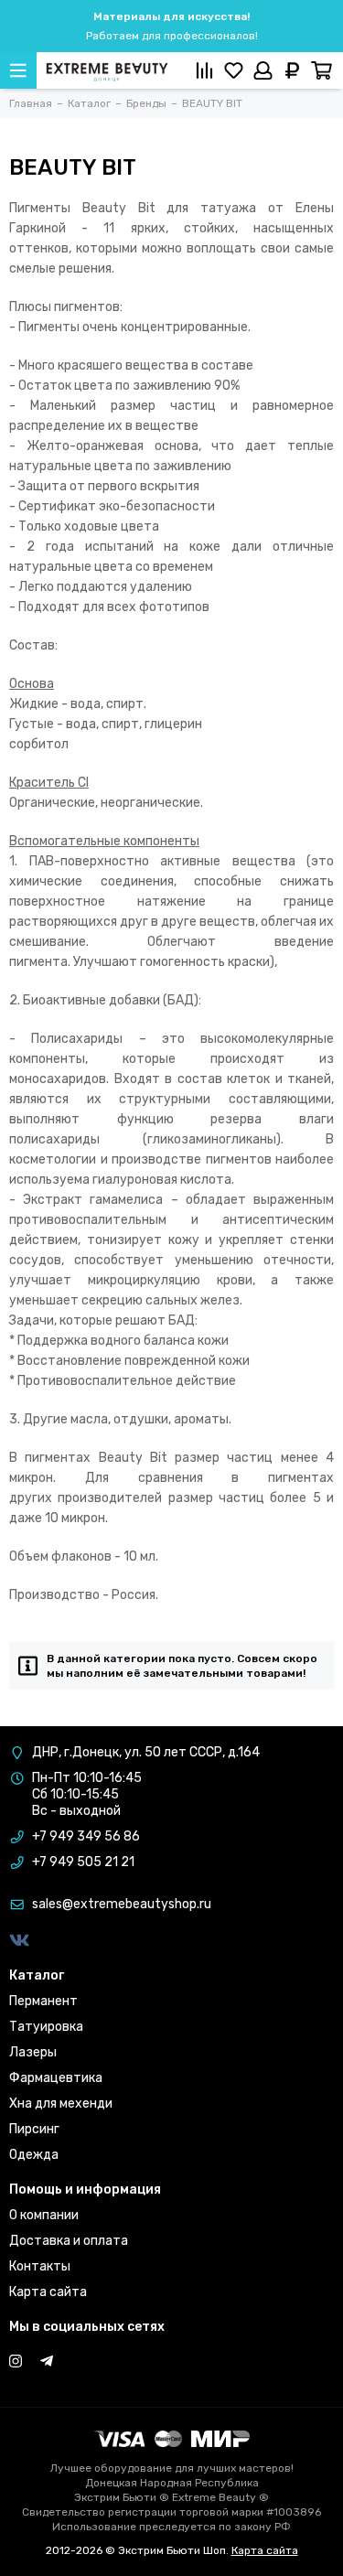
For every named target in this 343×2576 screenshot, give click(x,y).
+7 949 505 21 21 (83, 1862)
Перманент (43, 2001)
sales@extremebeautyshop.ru (122, 1904)
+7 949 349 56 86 (86, 1836)
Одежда (34, 2155)
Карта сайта (48, 2292)
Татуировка (46, 2027)
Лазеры (33, 2052)
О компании (44, 2215)
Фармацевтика (56, 2078)
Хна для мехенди (61, 2104)
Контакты (40, 2266)
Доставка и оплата (69, 2241)
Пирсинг (34, 2129)
